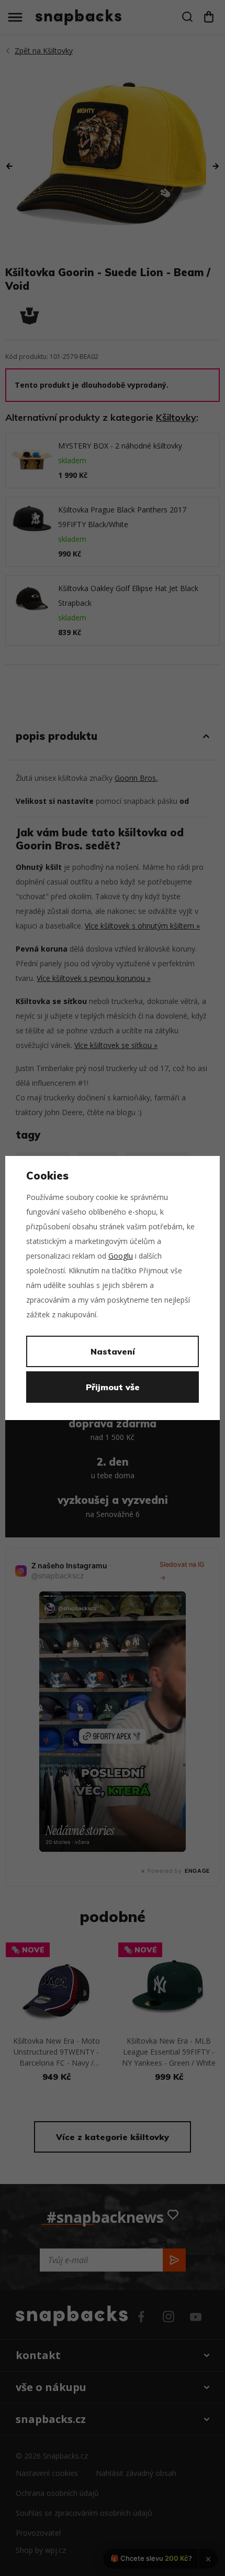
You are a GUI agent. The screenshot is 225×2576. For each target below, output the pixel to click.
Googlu (121, 1256)
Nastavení (113, 1351)
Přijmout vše (113, 1387)
